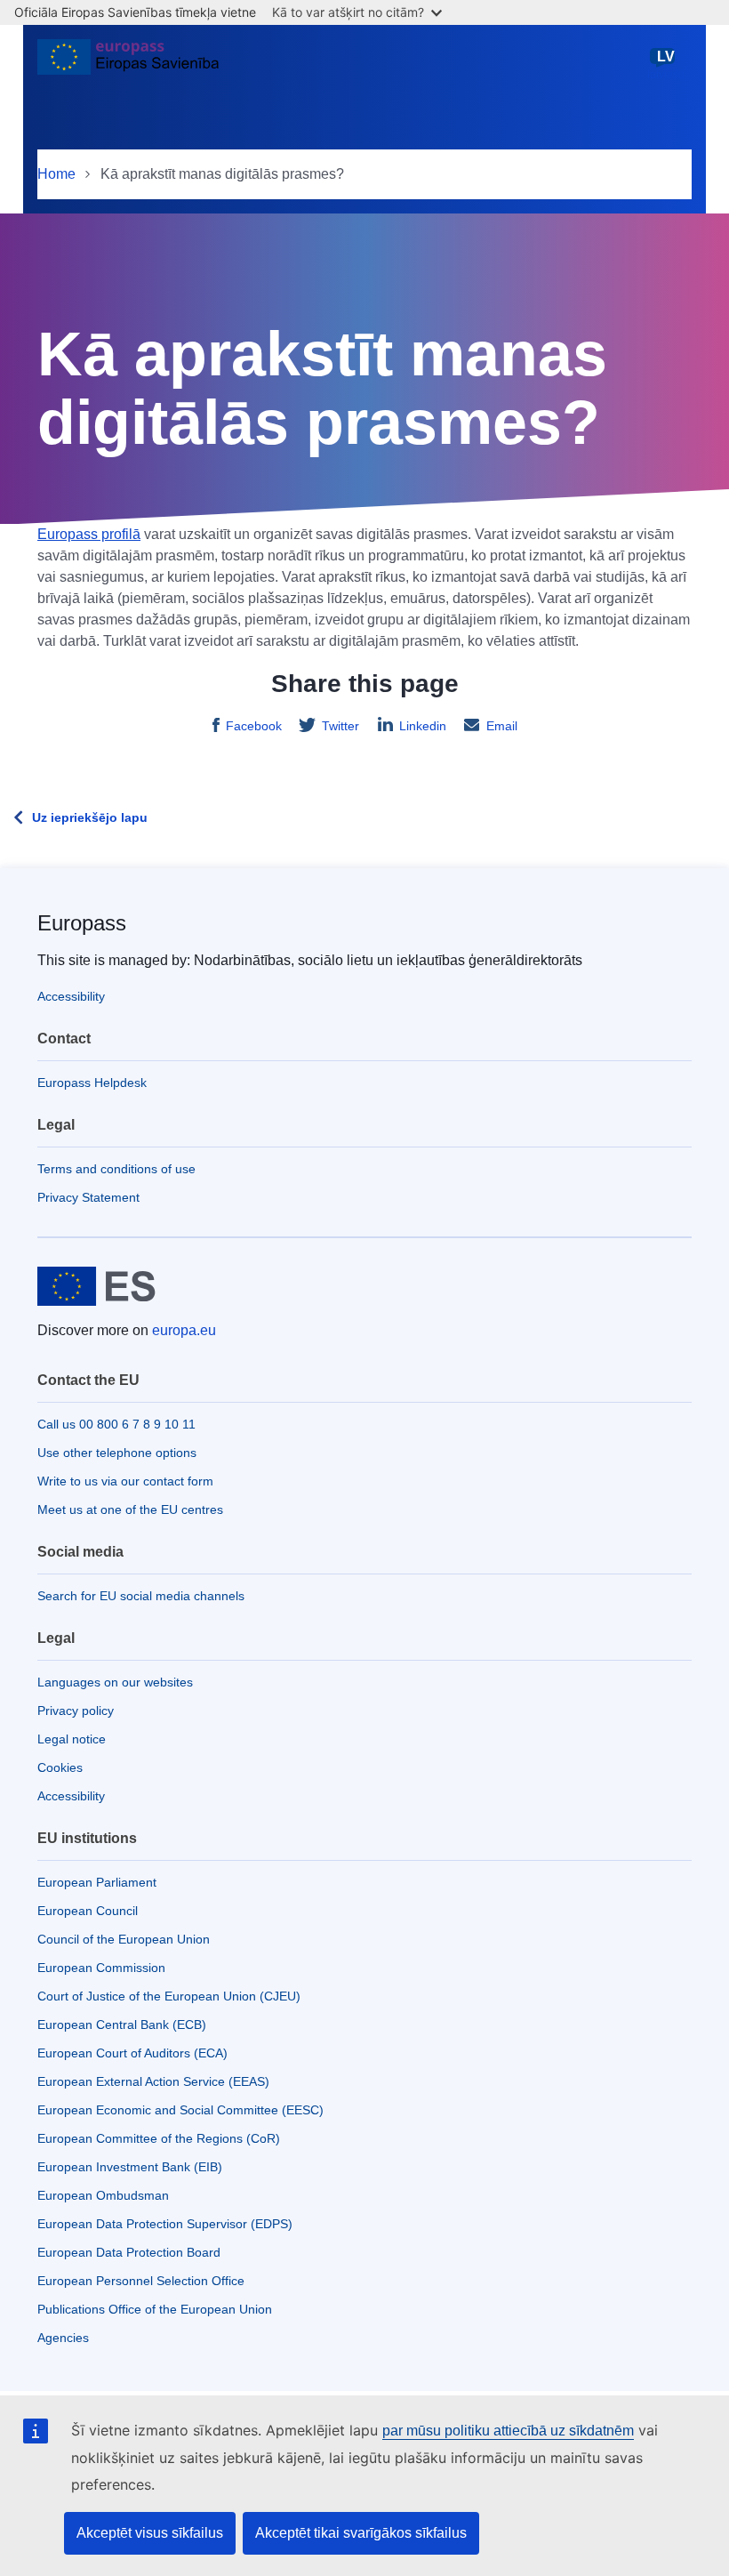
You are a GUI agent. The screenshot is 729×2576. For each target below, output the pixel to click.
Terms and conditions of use (116, 1169)
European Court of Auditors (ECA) (132, 2053)
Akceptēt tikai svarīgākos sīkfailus (361, 2533)
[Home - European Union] (128, 64)
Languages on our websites (115, 1682)
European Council (88, 1911)
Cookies (60, 1767)
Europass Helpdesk (92, 1083)
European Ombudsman (103, 2195)
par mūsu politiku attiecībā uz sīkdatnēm (508, 2431)
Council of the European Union (124, 1939)
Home (56, 174)
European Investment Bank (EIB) (130, 2167)
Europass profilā (89, 534)
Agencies (63, 2338)
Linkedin (423, 726)
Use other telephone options (117, 1453)
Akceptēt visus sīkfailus (150, 2533)
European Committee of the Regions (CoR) (159, 2138)
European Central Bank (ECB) (122, 2025)
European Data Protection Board (129, 2252)
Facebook (254, 726)
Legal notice (72, 1739)
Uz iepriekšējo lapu (90, 817)
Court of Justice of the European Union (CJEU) (169, 1996)
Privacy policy (76, 1711)
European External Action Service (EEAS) (153, 2081)
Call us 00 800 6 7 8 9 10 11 (116, 1424)
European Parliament (97, 1882)
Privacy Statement (88, 1197)
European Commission (101, 1968)
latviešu (666, 65)
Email (502, 726)
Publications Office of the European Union (155, 2309)
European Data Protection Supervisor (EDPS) (165, 2224)
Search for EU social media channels (141, 1596)
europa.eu (184, 1330)
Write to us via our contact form (125, 1481)
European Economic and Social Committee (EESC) (180, 2110)
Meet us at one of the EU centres (130, 1509)
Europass (82, 923)
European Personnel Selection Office (141, 2281)
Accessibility (71, 996)
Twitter (340, 726)
